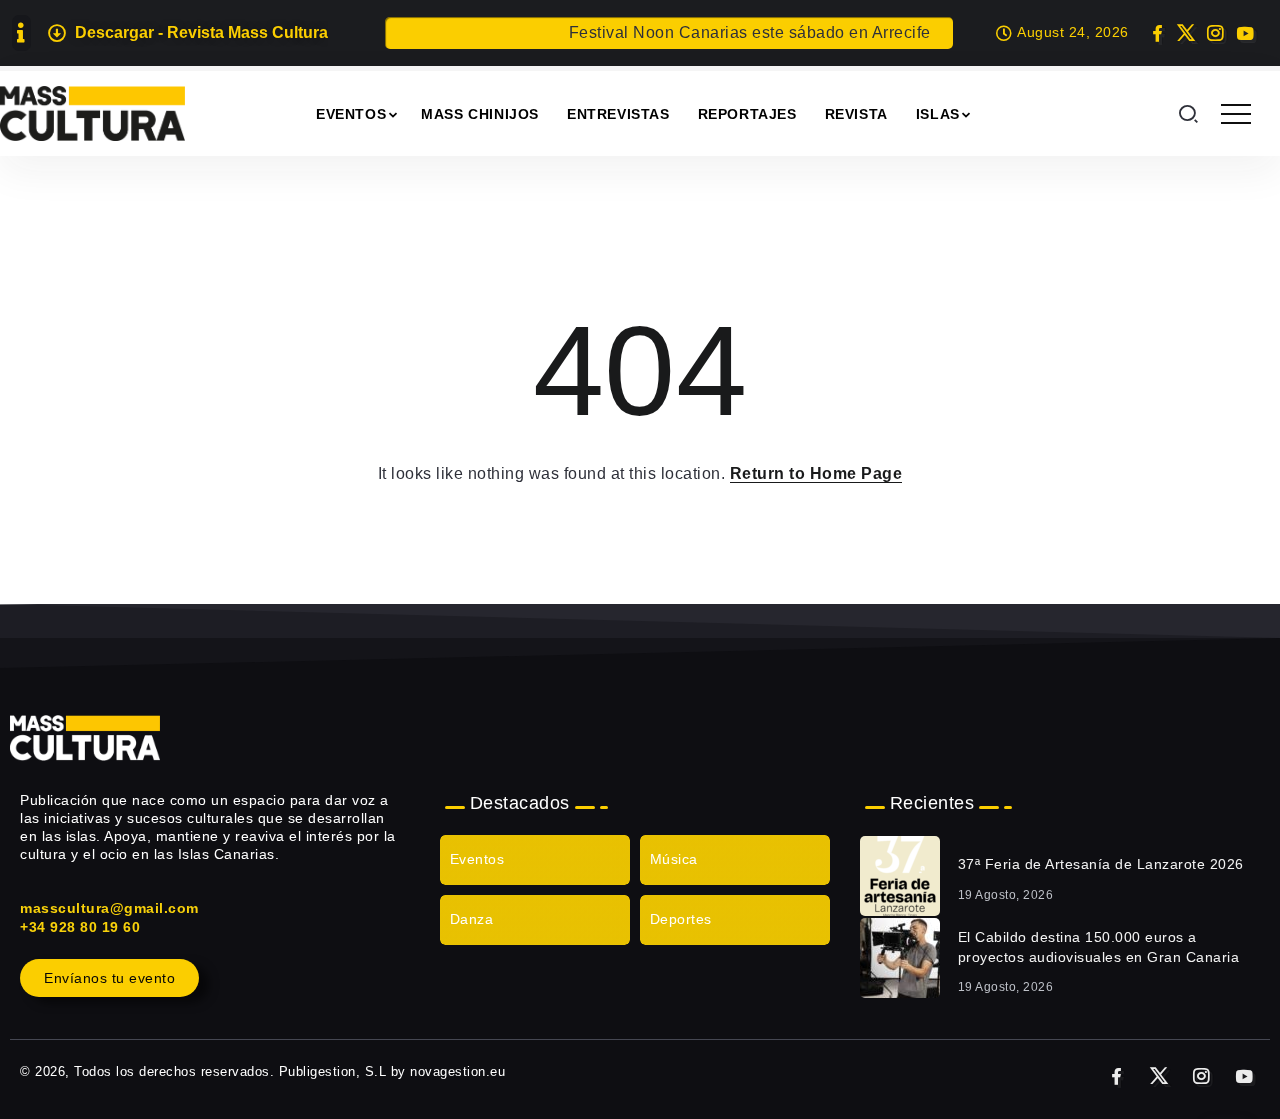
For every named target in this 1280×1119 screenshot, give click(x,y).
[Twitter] (1186, 33)
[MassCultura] (92, 112)
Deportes (681, 919)
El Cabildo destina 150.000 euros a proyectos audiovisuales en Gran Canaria (1099, 947)
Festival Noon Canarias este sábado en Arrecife (739, 32)
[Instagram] (1215, 33)
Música (674, 859)
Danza (472, 919)
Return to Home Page (816, 473)
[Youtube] (1244, 33)
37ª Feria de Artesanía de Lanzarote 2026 (1101, 864)
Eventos (477, 859)
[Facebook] (1157, 33)
